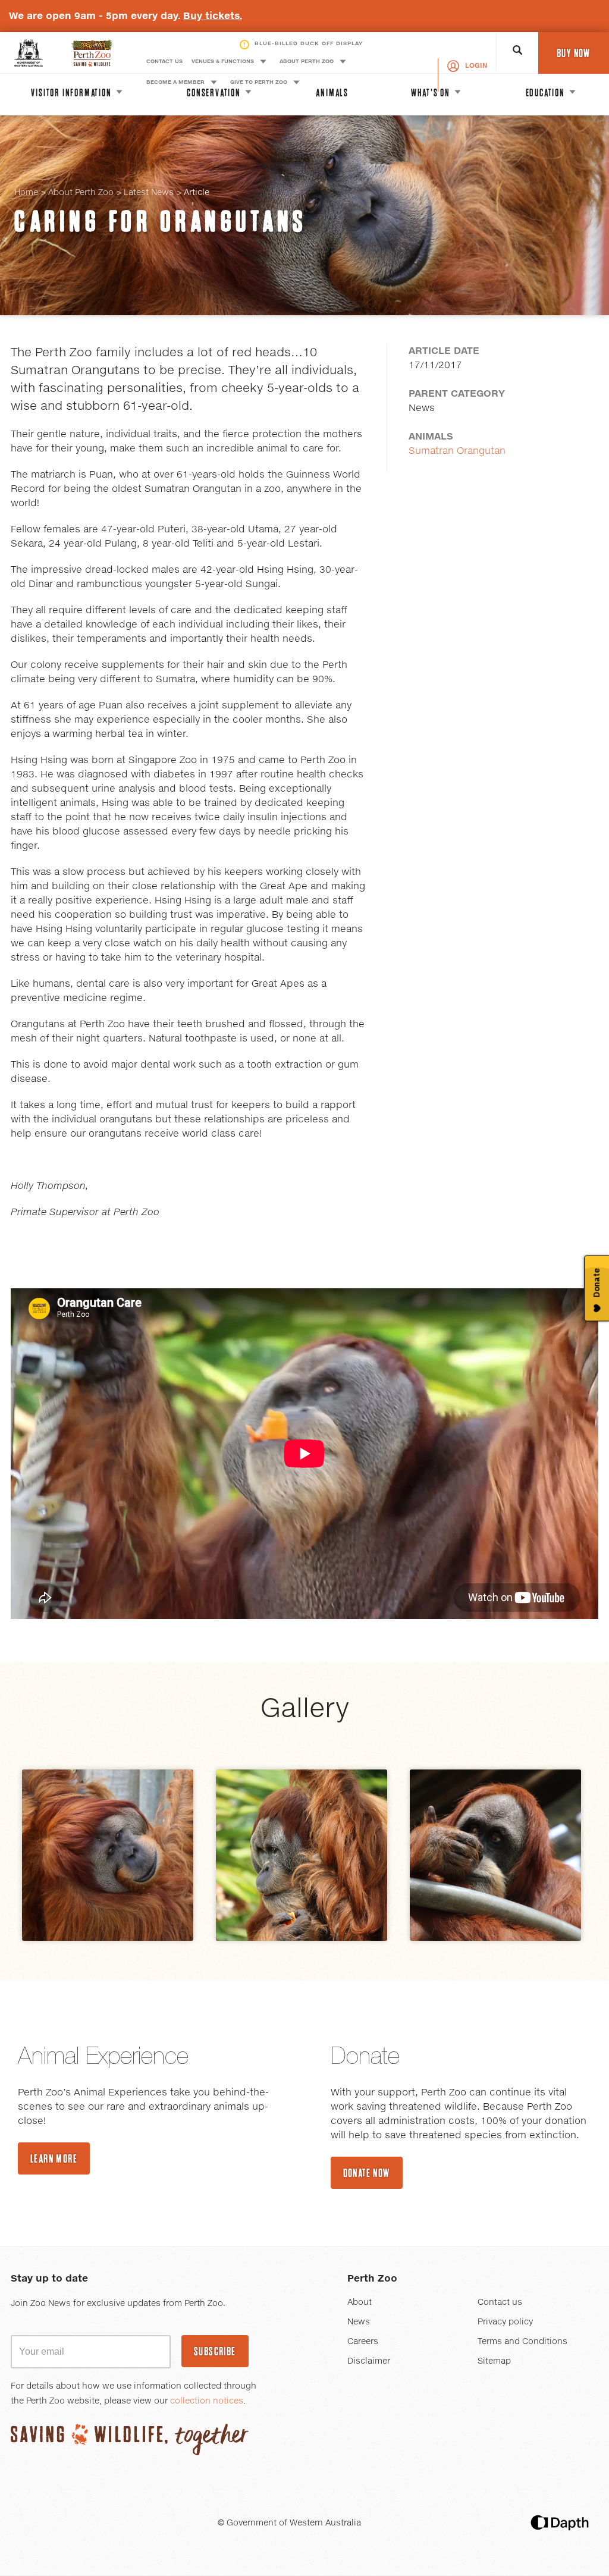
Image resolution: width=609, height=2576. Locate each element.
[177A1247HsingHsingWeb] (302, 1855)
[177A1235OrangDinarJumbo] (108, 1855)
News (359, 2322)
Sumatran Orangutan (457, 451)
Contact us (500, 2302)
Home (26, 193)
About (360, 2302)
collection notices (207, 2401)
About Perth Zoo (81, 193)
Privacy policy (505, 2322)
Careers (363, 2342)
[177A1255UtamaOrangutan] (495, 1855)
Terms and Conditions (522, 2342)
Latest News (149, 193)
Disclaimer (369, 2361)
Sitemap (494, 2361)
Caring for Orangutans (161, 221)
